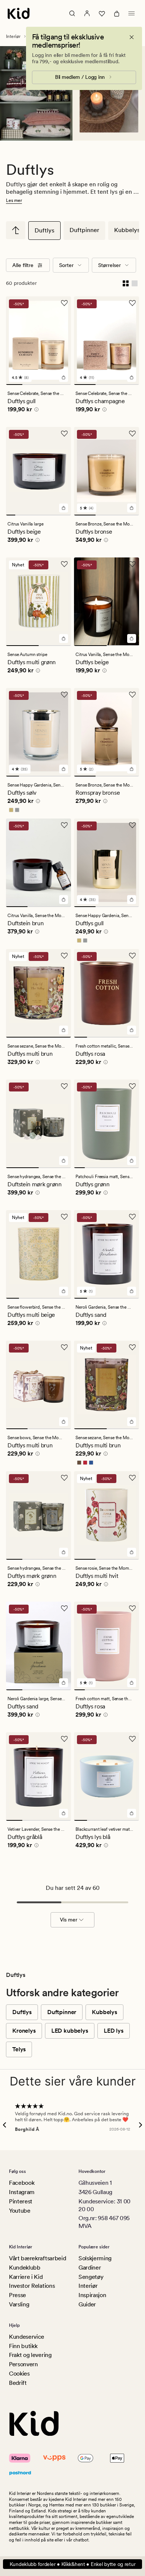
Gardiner (90, 2268)
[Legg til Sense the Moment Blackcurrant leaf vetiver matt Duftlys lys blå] (132, 1813)
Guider (87, 2304)
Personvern (23, 2364)
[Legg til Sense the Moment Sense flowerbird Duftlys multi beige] (64, 1291)
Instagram (22, 2192)
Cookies (19, 2374)
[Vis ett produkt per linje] (135, 283)
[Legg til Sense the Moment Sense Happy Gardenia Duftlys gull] (132, 900)
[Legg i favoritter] (64, 303)
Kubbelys (104, 2012)
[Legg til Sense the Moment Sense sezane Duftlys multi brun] (64, 1030)
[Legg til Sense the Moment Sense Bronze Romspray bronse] (132, 769)
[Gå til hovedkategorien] (16, 230)
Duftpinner (84, 230)
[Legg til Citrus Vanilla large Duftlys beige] (64, 508)
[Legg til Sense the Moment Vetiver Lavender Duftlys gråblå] (64, 1813)
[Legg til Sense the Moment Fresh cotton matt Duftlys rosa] (132, 1683)
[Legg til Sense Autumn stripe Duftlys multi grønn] (64, 639)
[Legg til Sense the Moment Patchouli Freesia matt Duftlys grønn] (132, 1161)
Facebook (22, 2183)
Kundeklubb (25, 2268)
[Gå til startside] (19, 13)
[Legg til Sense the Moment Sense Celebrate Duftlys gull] (64, 377)
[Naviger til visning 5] (48, 515)
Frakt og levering (30, 2355)
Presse (17, 2295)
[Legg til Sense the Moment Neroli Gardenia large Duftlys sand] (64, 1683)
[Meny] (132, 13)
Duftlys (44, 230)
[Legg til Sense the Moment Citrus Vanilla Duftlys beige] (132, 639)
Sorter (66, 265)
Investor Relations (32, 2286)
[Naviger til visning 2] (30, 385)
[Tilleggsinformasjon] (35, 411)
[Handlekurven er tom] (117, 13)
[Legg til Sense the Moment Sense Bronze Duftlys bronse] (132, 508)
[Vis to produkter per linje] (126, 283)
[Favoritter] (102, 13)
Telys (19, 2049)
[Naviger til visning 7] (66, 515)
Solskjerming (95, 2258)
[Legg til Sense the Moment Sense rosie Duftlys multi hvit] (132, 1552)
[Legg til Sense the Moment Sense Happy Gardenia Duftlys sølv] (64, 769)
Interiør (13, 36)
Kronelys (24, 2031)
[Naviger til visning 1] (14, 385)
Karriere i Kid (26, 2277)
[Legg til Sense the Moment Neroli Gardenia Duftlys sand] (132, 1291)
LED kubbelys (70, 2031)
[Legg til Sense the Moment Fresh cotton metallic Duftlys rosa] (132, 1030)
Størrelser (109, 265)
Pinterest (21, 2201)
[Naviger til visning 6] (57, 515)
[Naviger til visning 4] (63, 385)
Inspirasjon (92, 2295)
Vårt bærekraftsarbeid (37, 2258)
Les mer (14, 200)
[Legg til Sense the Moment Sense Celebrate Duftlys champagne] (132, 377)
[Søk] (72, 13)
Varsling (19, 2304)
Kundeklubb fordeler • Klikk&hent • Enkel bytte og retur (73, 2564)
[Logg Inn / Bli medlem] (87, 13)
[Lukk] (132, 37)
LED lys (114, 2031)
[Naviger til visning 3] (47, 385)
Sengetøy (91, 2277)
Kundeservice (27, 2337)
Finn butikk (23, 2346)
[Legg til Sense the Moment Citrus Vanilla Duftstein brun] (64, 900)
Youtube (20, 2211)
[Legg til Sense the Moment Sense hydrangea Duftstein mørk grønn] (64, 1161)
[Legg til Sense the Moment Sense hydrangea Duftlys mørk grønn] (64, 1552)
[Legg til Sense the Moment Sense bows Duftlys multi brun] (64, 1422)
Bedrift (18, 2383)
